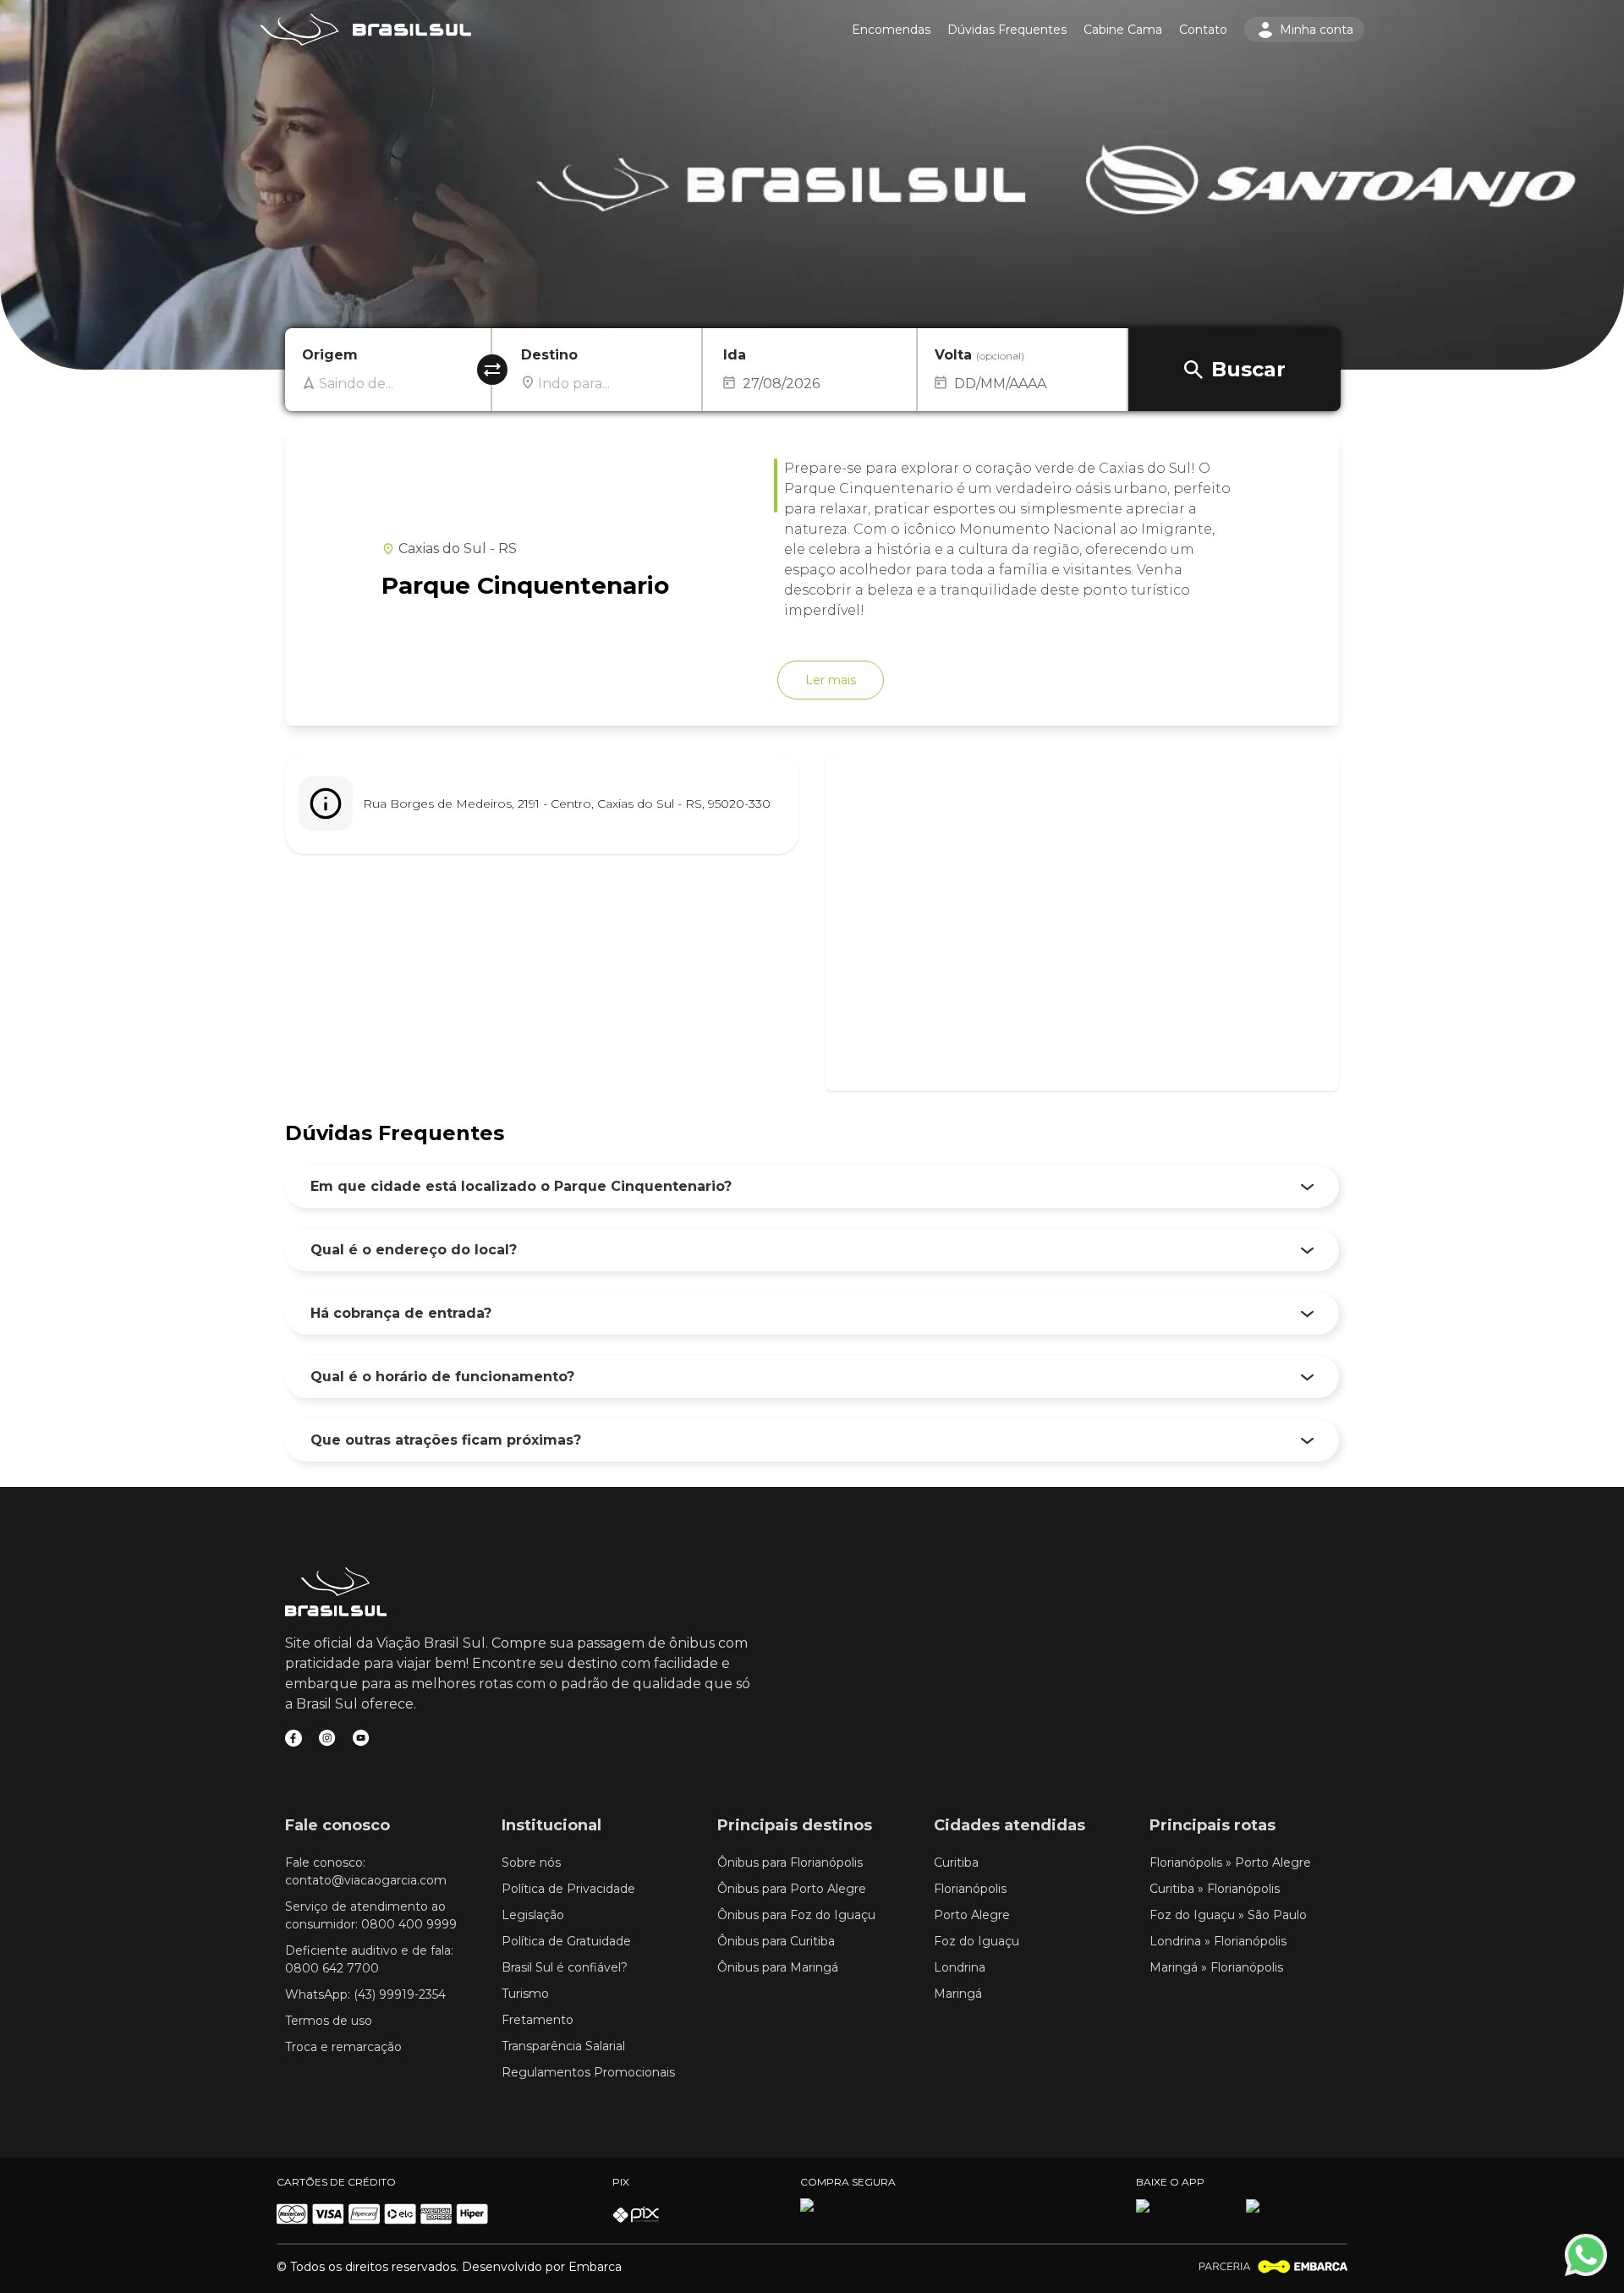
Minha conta (1317, 30)
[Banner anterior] (32, 185)
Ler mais (831, 680)
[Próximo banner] (1592, 185)
